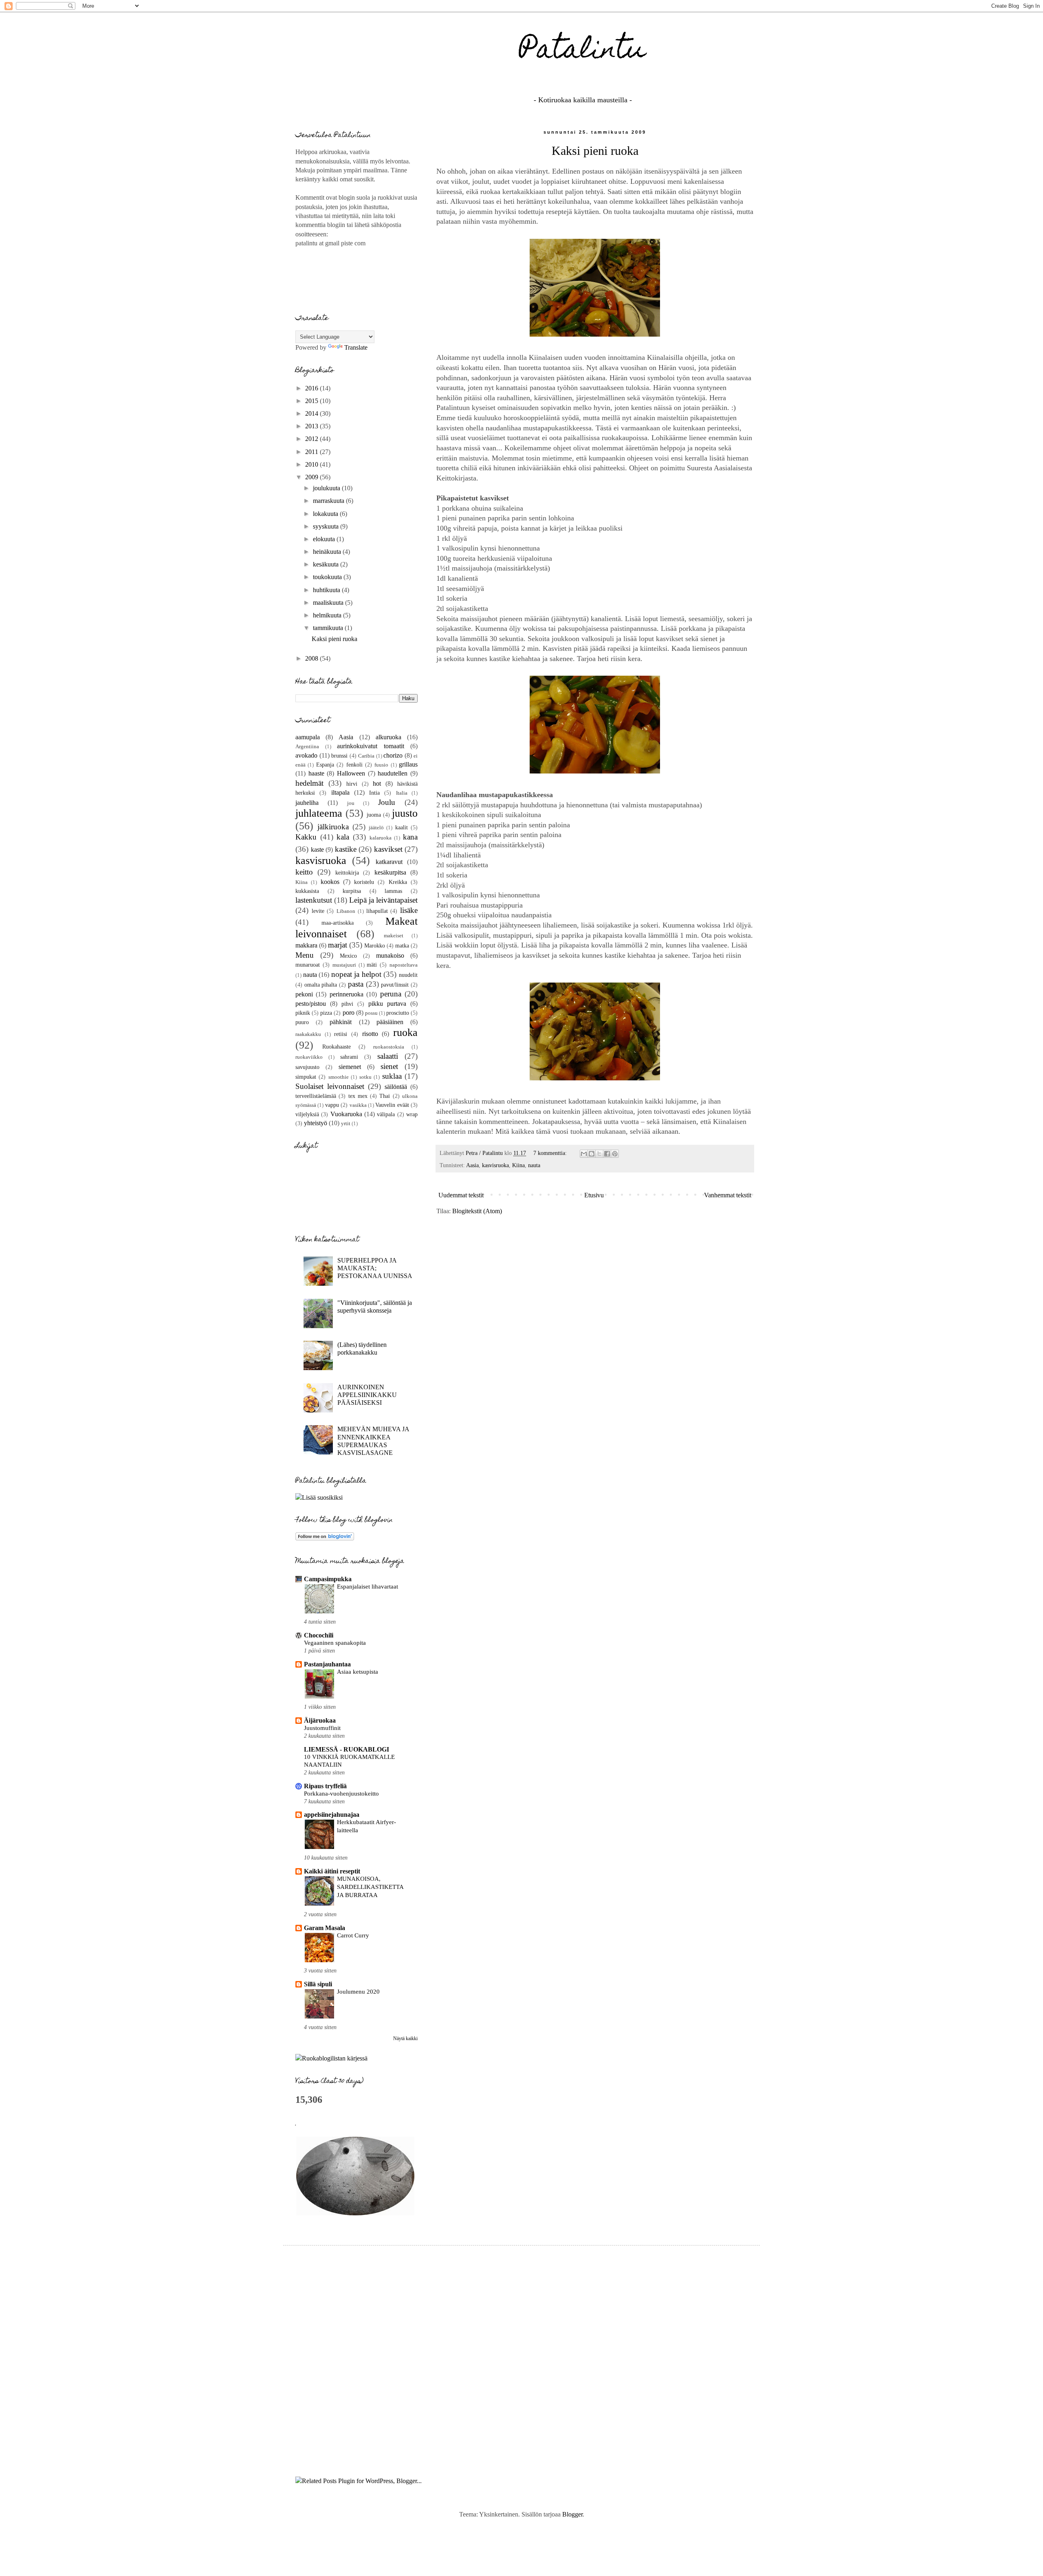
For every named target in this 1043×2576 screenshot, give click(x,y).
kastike (346, 849)
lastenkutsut (314, 900)
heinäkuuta (328, 552)
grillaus (408, 764)
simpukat (306, 1077)
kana (410, 837)
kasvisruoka (495, 1165)
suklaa (392, 1076)
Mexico (348, 956)
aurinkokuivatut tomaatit (371, 746)
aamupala (308, 737)
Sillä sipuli (318, 1984)
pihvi (347, 1004)
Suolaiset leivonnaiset (330, 1086)
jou (351, 803)
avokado (306, 755)
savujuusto (307, 1067)
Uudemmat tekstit (461, 1195)
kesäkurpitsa (390, 872)
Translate (356, 347)
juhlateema (319, 813)
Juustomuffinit (322, 1728)
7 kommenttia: (551, 1153)
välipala (386, 1114)
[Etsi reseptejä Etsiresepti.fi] (331, 2058)
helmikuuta (328, 615)
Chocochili (319, 1635)
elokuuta (325, 539)
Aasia (472, 1165)
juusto (405, 813)
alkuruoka (388, 737)
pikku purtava (387, 1004)
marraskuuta (329, 501)
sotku (365, 1077)
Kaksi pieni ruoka (595, 151)
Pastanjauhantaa (327, 1664)
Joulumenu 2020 (358, 1991)
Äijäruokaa (320, 1720)
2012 (312, 439)
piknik (303, 1013)
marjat (338, 945)
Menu (305, 955)
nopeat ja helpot (356, 974)
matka (402, 945)
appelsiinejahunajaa (332, 1815)
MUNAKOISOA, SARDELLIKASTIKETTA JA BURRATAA (370, 1887)
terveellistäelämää (316, 1096)
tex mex (358, 1096)
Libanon (346, 911)
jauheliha (307, 803)
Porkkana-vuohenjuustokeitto (341, 1793)
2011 (312, 452)
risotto (370, 1034)
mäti (372, 965)
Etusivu (594, 1195)
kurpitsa (352, 891)
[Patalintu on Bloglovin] (325, 1538)
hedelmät (309, 783)
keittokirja (347, 873)
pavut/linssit (395, 985)
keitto (304, 872)
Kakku (306, 837)
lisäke (409, 910)
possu (371, 1013)
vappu (332, 1105)
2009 (312, 477)
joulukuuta (327, 488)
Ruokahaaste (337, 1047)
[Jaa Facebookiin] (607, 1154)
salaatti (388, 1056)
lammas (393, 891)
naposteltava (404, 965)
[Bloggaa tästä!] (592, 1154)
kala (343, 837)
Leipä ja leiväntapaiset (383, 900)
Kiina (518, 1165)
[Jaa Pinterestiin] (615, 1154)
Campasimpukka (328, 1579)
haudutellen (393, 773)
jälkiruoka (333, 827)
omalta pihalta (321, 985)
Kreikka (398, 882)
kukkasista (307, 891)
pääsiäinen (390, 1022)
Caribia (366, 756)
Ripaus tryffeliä (325, 1786)
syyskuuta (327, 526)
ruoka (405, 1032)
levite (318, 911)
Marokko (375, 945)
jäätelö (376, 828)
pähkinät (341, 1022)
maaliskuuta (329, 603)
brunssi (339, 756)
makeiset (394, 936)
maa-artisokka (338, 923)
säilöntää (396, 1087)
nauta (534, 1165)
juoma (374, 815)
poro (349, 1013)
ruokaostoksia (389, 1047)
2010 (312, 464)
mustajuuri (344, 965)
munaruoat (308, 965)
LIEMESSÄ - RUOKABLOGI (347, 1749)
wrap (412, 1114)
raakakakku (308, 1034)
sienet (389, 1066)
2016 (312, 388)
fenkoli (354, 765)
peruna (391, 994)
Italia (402, 793)
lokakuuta (326, 514)
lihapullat (377, 911)
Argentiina (307, 747)
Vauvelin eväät (392, 1105)
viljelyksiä (307, 1114)
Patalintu (583, 52)
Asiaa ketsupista (358, 1671)
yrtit (346, 1124)
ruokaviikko (309, 1057)
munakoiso (390, 955)
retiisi (341, 1034)
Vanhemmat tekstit (728, 1195)
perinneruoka (347, 994)
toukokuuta (328, 577)
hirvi (352, 784)
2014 (312, 413)
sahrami (349, 1057)
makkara (306, 945)
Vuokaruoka (346, 1114)
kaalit (402, 827)
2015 (312, 401)
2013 (312, 426)
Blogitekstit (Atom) (477, 1211)
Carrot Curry (353, 1935)
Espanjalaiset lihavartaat (367, 1586)
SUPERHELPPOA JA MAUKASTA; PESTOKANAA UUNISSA (375, 1268)
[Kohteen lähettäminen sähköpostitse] (584, 1154)
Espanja (325, 765)
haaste (316, 773)
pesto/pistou (311, 1004)
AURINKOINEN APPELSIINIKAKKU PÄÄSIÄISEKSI (367, 1395)
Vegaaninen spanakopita (335, 1643)
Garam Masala (325, 1928)
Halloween (351, 773)
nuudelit (408, 975)
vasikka (358, 1105)
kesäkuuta (327, 564)
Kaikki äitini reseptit (332, 1871)
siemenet (350, 1067)
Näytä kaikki (405, 2038)
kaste (317, 849)
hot (377, 783)
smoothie (339, 1077)
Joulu (387, 802)
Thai (385, 1096)
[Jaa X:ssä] (599, 1154)
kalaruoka (381, 838)
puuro (302, 1022)
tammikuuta (329, 628)
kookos (330, 882)
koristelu (364, 882)
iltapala (340, 792)
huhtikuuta (327, 590)
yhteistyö (316, 1123)
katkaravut (389, 862)
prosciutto (398, 1013)
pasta (356, 984)
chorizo (393, 755)
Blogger (572, 2514)
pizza (326, 1013)
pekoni (304, 994)
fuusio (381, 765)
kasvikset (388, 849)
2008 (312, 658)
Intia (374, 793)
